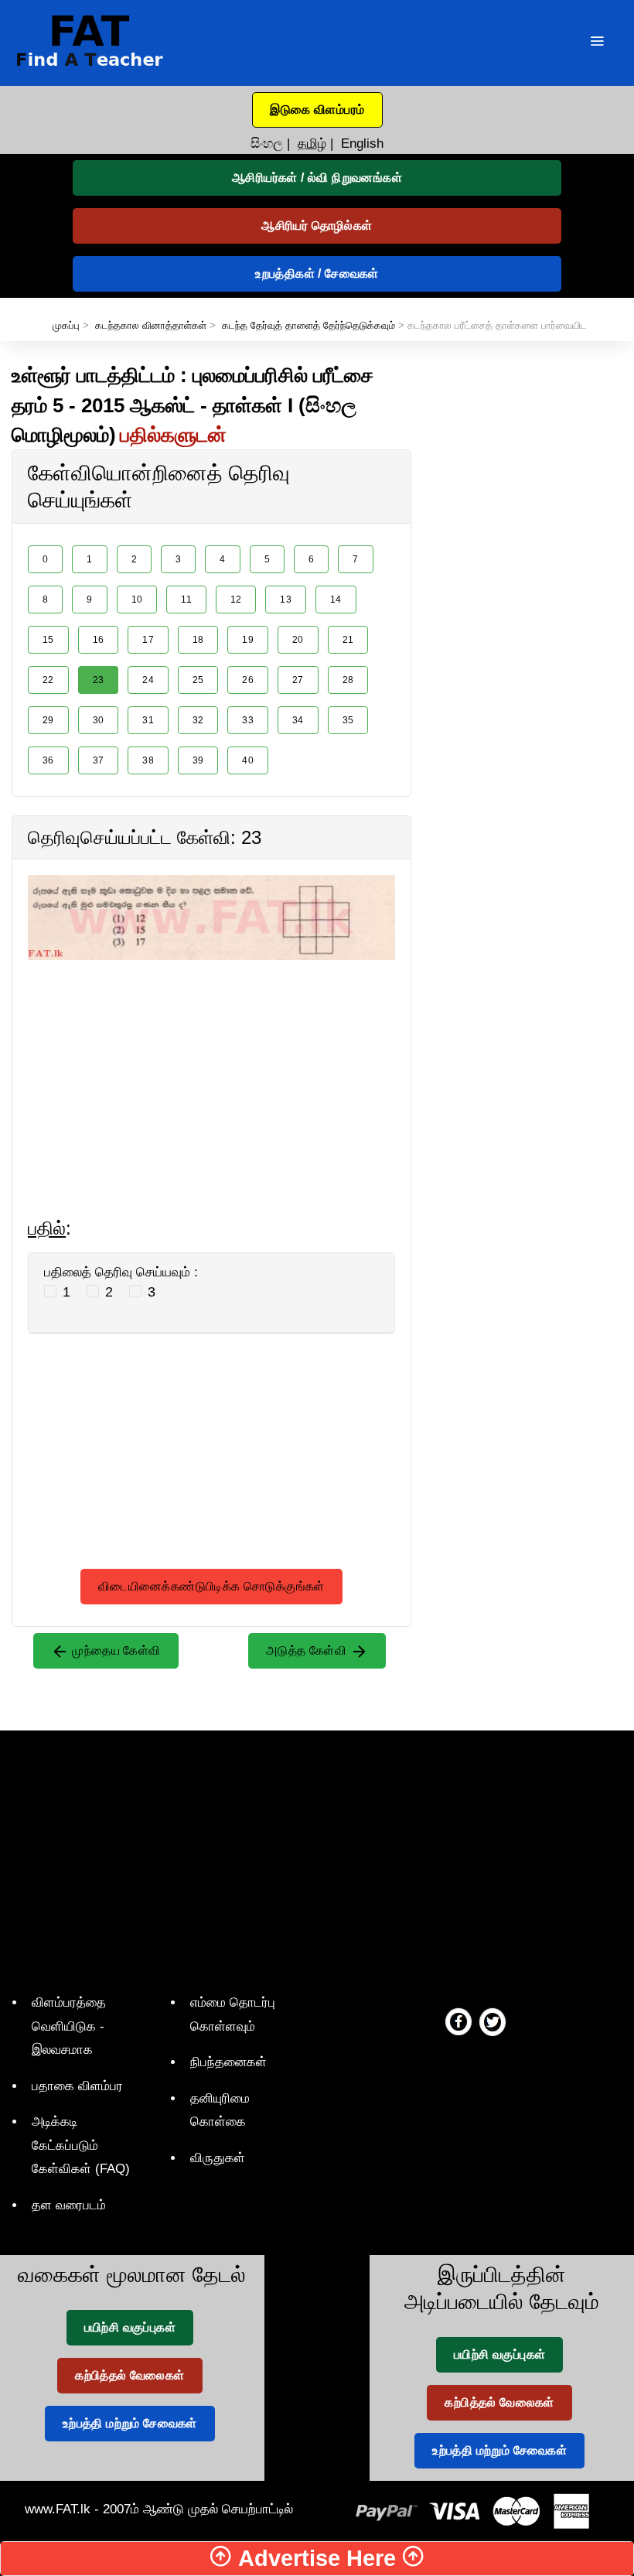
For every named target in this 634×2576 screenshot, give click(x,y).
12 (236, 600)
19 (248, 640)
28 (348, 680)
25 (198, 680)
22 (48, 680)
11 (186, 600)
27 (298, 680)
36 (48, 760)
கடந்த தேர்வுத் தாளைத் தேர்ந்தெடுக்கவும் (308, 325)
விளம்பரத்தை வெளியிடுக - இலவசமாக (69, 2026)
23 (99, 680)
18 (198, 640)
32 (198, 720)
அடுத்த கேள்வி (308, 1650)
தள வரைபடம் (69, 2205)
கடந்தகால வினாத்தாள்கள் (151, 325)
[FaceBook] (458, 2021)
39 (198, 760)
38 (148, 760)
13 (286, 600)
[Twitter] (493, 2021)
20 (298, 640)
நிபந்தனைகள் (228, 2062)
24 (148, 680)
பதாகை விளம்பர (77, 2086)
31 (148, 720)
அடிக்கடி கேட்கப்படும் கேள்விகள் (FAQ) (81, 2145)
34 (298, 720)
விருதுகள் (218, 2158)
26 (248, 680)
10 (137, 600)
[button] (317, 110)
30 (99, 720)
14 (336, 600)
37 (99, 760)
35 (348, 720)
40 (248, 760)
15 (48, 640)
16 (99, 640)
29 (48, 720)
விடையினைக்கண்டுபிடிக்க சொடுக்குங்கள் (211, 1586)
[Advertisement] (211, 1068)
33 (248, 720)
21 (348, 640)
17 (148, 640)
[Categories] (597, 43)
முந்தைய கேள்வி (115, 1650)
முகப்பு (66, 325)
